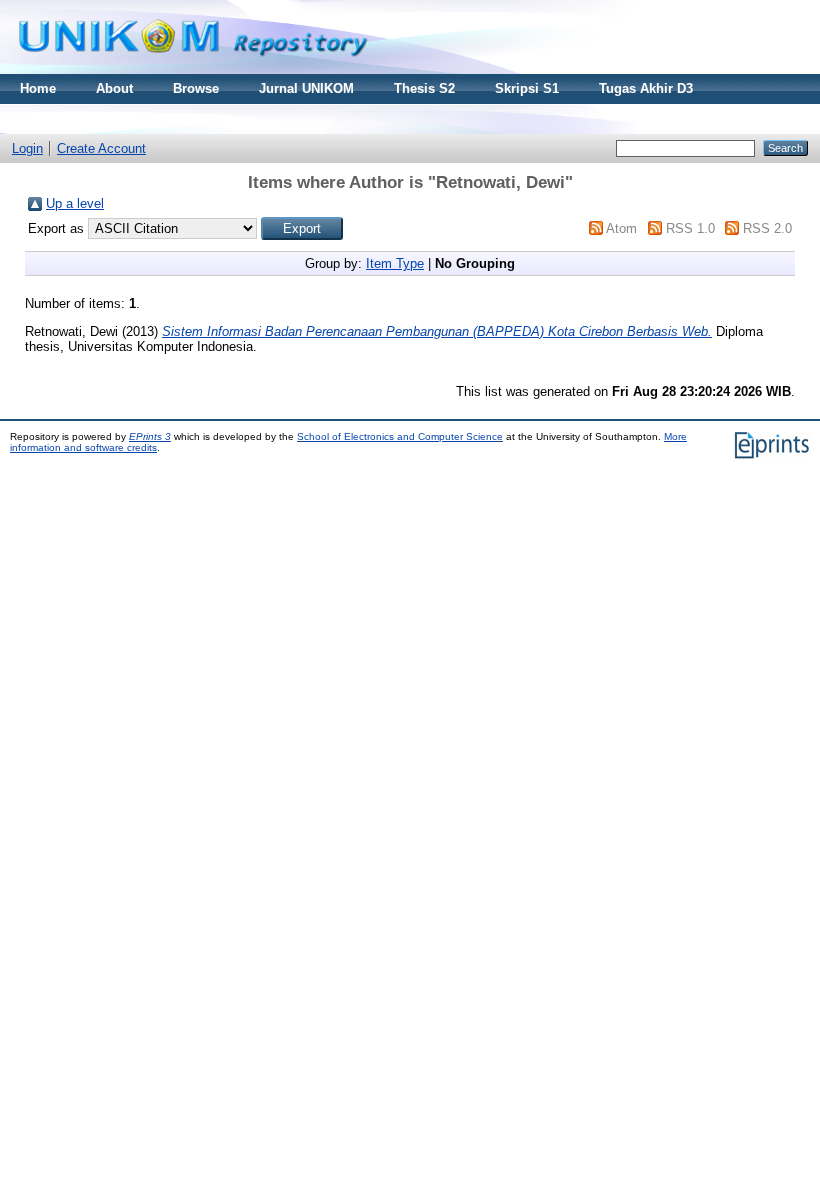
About (114, 88)
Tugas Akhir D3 (646, 88)
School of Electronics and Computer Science (400, 436)
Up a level (75, 203)
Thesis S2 (424, 88)
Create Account (101, 148)
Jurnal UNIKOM (306, 88)
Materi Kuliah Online (83, 118)
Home (38, 88)
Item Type (395, 263)
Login (27, 148)
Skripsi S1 (527, 88)
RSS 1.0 (690, 228)
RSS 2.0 (767, 228)
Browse (196, 88)
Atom (621, 228)
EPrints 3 (150, 436)
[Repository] (193, 69)
